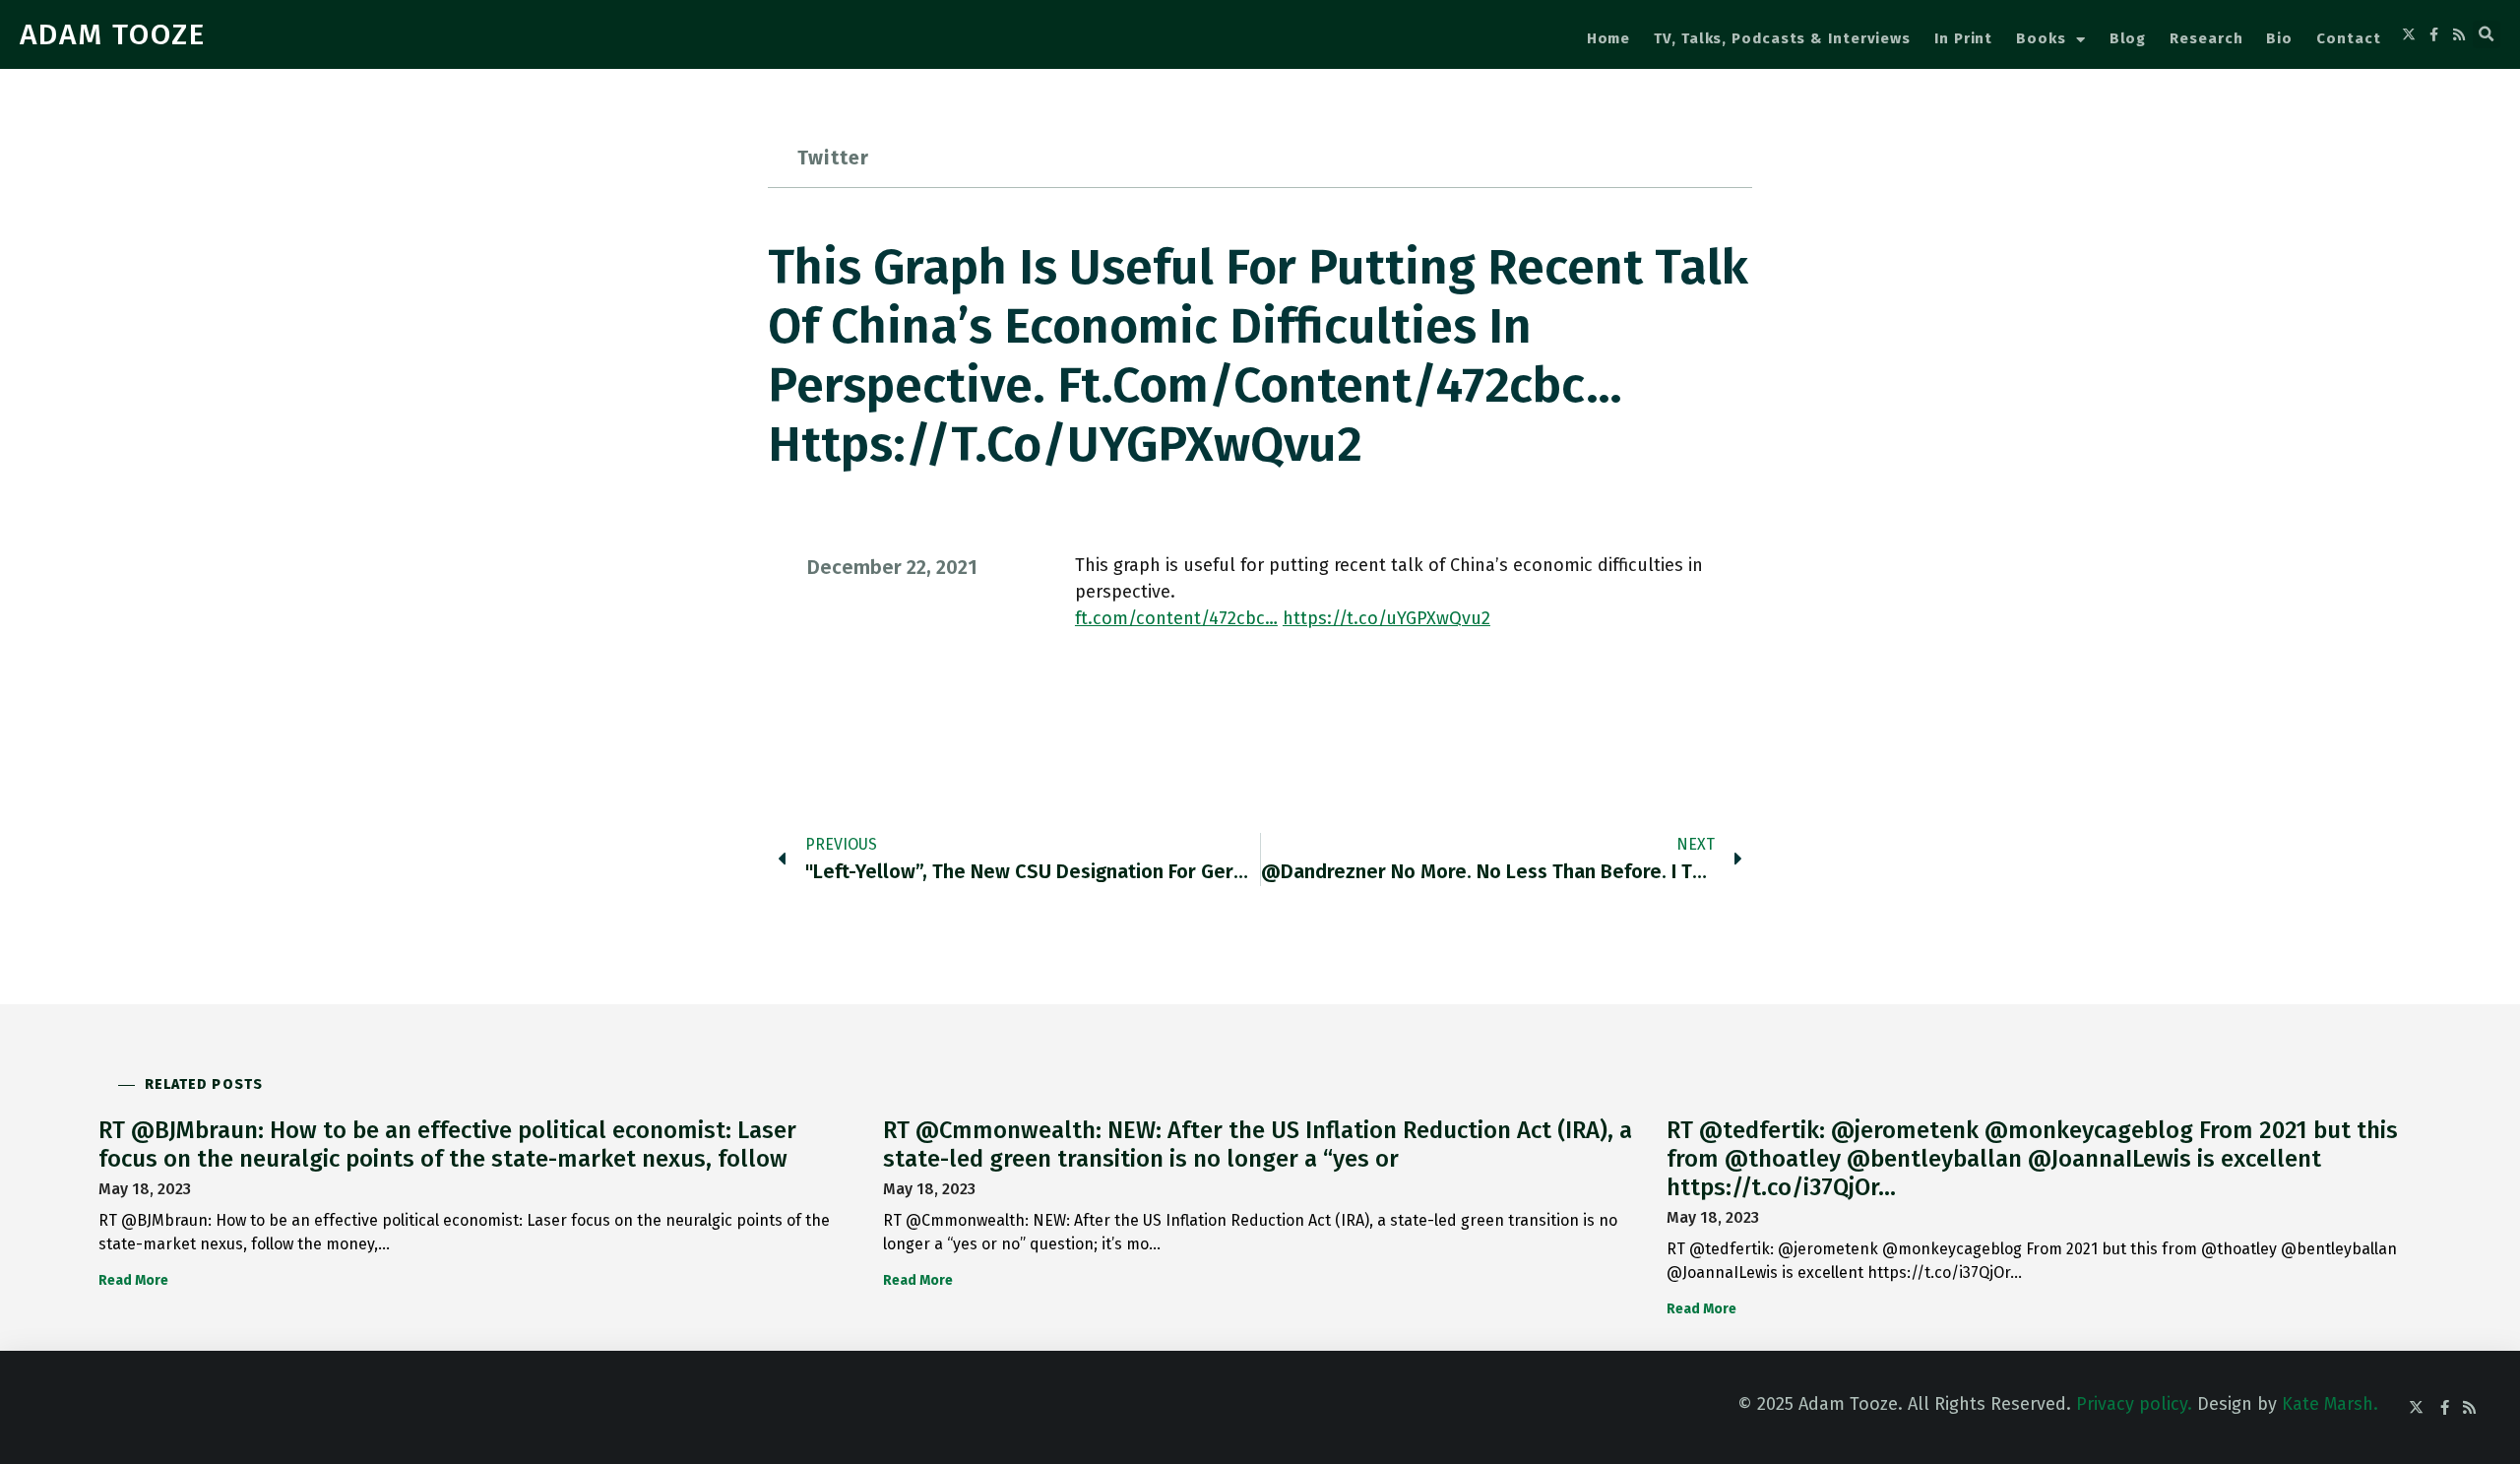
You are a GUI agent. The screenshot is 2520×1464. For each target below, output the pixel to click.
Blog (2128, 38)
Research (2206, 38)
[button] (2487, 34)
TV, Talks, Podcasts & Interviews (1782, 38)
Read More (133, 1280)
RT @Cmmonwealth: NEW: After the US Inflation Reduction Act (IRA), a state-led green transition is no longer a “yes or (1258, 1145)
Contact (2348, 38)
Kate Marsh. (2330, 1404)
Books (2041, 38)
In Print (1963, 38)
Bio (2279, 38)
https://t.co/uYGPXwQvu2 (1386, 618)
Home (1609, 38)
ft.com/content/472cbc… (1176, 618)
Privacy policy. (2134, 1404)
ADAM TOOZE (113, 34)
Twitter (833, 158)
